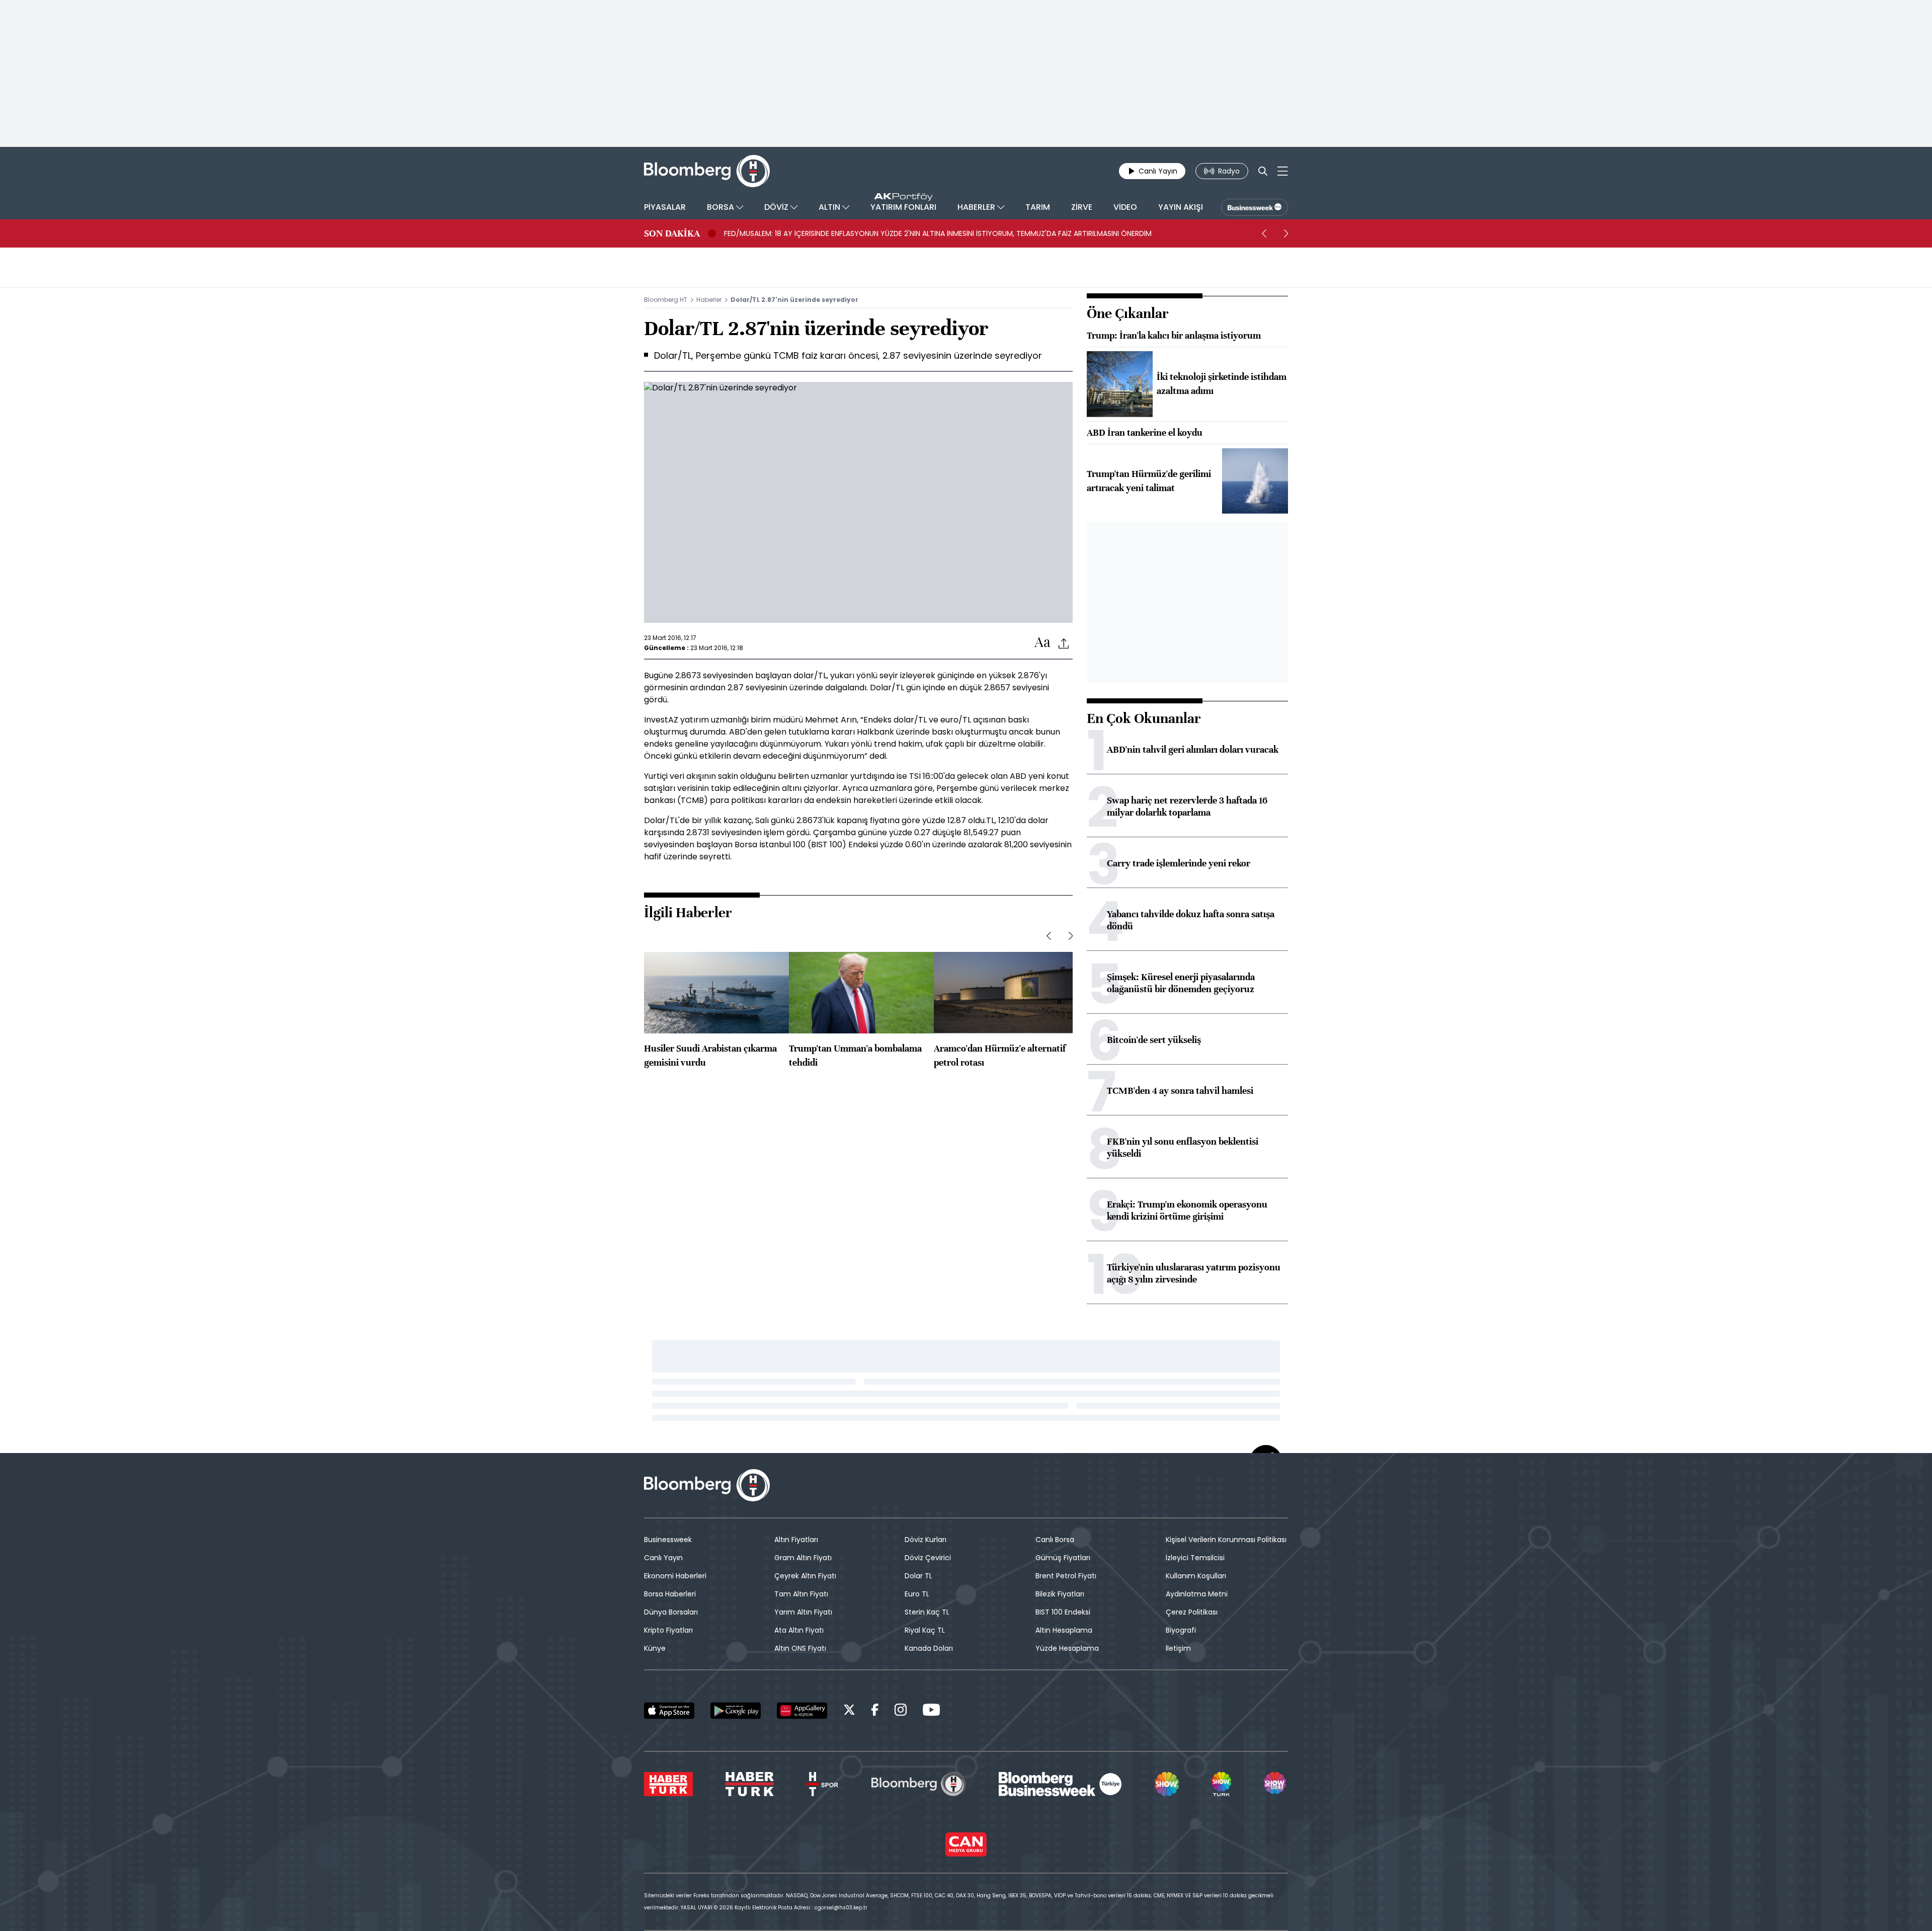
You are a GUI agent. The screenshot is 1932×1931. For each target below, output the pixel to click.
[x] (849, 1711)
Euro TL (917, 1594)
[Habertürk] (668, 1784)
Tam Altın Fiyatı (801, 1594)
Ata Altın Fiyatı (799, 1630)
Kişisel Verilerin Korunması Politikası (1226, 1540)
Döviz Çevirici (928, 1558)
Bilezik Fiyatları (1060, 1594)
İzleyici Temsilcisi (1195, 1558)
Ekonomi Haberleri (675, 1576)
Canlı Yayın (663, 1558)
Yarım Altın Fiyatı (803, 1612)
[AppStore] (669, 1711)
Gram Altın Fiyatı (803, 1558)
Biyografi (1181, 1630)
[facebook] (875, 1711)
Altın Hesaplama (1064, 1630)
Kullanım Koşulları (1196, 1576)
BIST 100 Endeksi (1063, 1612)
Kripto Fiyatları (668, 1630)
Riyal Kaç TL (925, 1630)
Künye (655, 1648)
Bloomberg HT (666, 300)
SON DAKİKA (672, 233)
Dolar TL (918, 1576)
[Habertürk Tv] (750, 1784)
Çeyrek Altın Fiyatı (805, 1576)
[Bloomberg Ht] (919, 1784)
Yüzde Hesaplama (1067, 1648)
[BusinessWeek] (1255, 207)
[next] (1286, 233)
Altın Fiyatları (796, 1540)
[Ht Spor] (822, 1784)
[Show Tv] (1167, 1784)
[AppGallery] (802, 1711)
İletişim (1178, 1648)
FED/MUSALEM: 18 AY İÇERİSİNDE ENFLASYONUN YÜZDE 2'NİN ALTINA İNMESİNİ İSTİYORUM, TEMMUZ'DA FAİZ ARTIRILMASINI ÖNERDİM (938, 233)
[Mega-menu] (1283, 171)
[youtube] (931, 1711)
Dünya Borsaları (671, 1612)
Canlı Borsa (1055, 1540)
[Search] (1263, 171)
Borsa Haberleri (670, 1594)
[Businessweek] (1060, 1784)
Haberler (709, 300)
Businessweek (668, 1540)
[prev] (1264, 233)
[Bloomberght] (707, 171)
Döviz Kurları (925, 1540)
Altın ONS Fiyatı (800, 1648)
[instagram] (901, 1711)
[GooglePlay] (736, 1711)
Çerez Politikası (1192, 1612)
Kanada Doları (929, 1648)
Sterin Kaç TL (927, 1612)
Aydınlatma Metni (1197, 1594)
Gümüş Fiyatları (1063, 1558)
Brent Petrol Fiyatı (1066, 1576)
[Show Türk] (1221, 1784)
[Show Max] (1276, 1784)
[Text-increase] (1042, 643)
